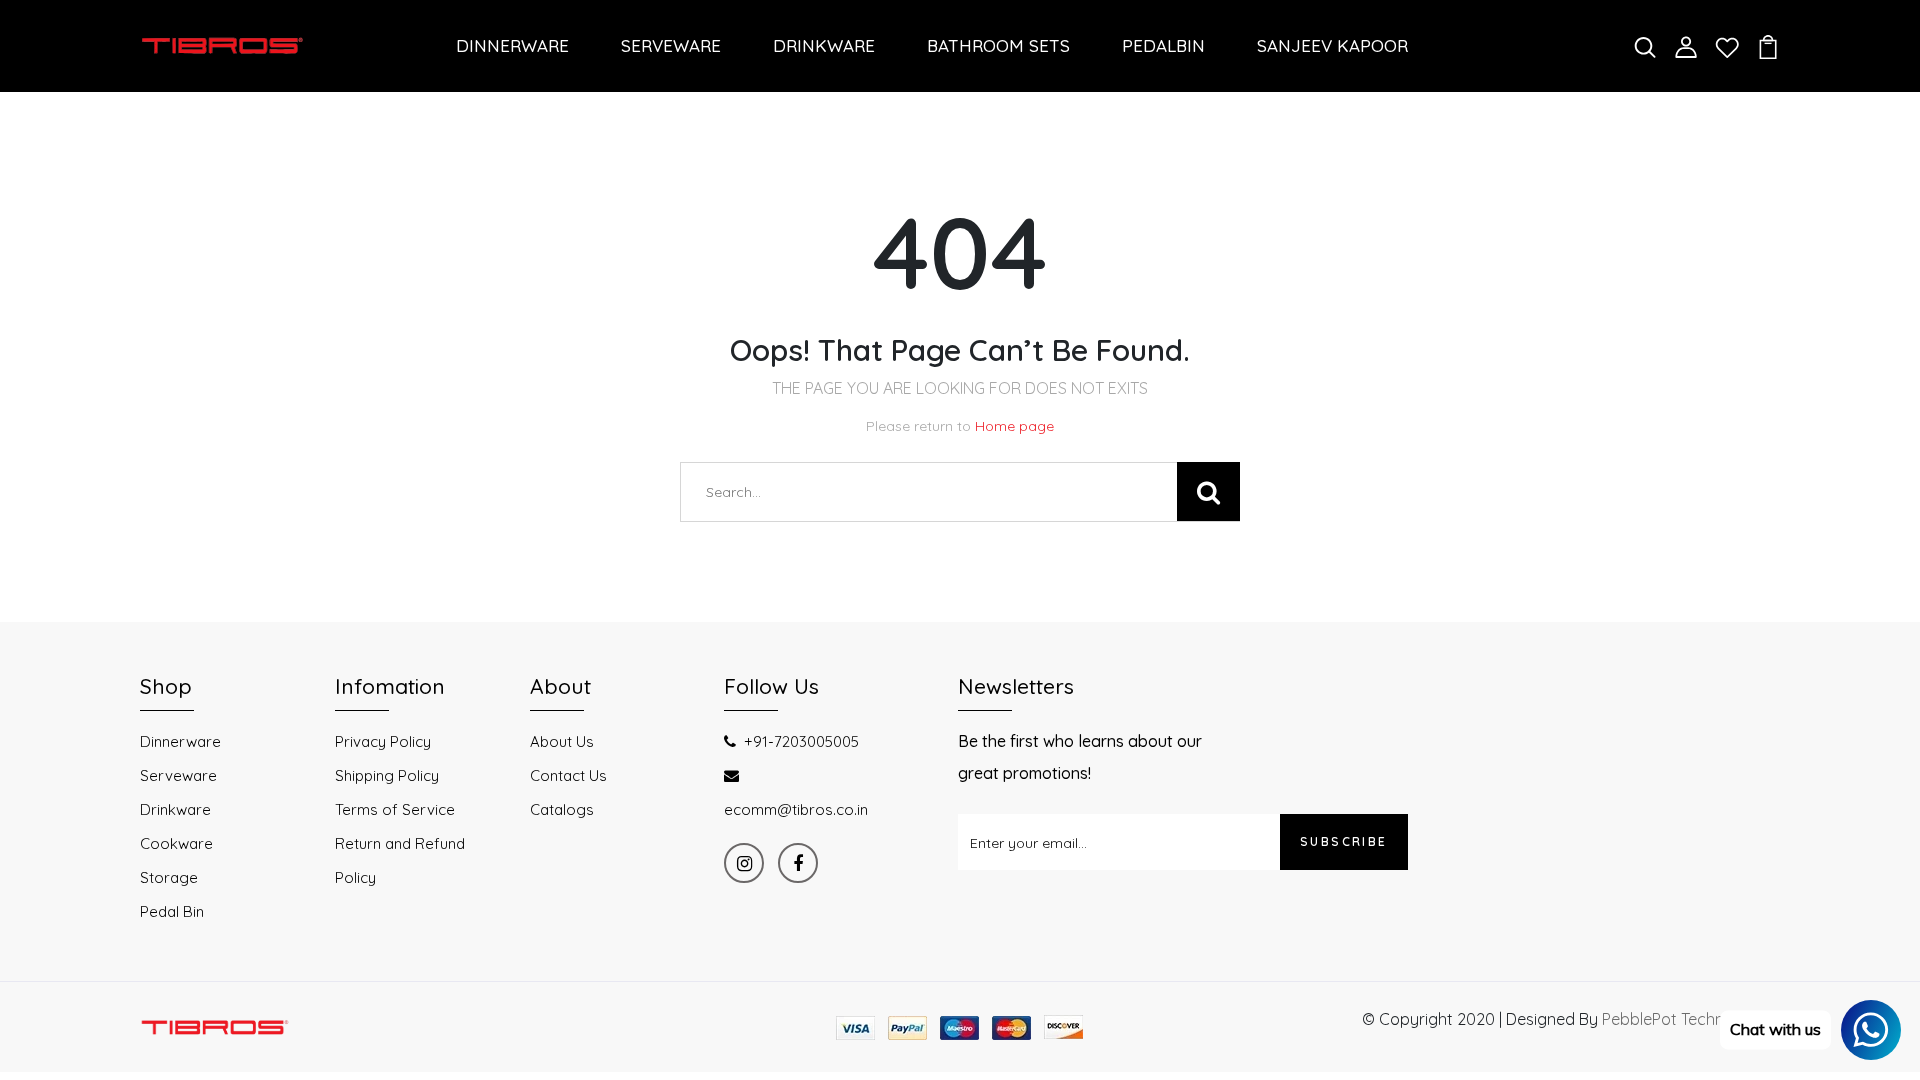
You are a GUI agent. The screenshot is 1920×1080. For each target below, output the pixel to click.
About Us (562, 741)
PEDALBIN (1163, 45)
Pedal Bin (172, 911)
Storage (169, 877)
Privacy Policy (383, 741)
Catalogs (562, 809)
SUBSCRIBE (1344, 841)
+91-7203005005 (801, 741)
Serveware (178, 775)
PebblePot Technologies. (1691, 1019)
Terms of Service (395, 809)
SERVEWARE (671, 45)
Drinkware (175, 809)
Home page (1014, 426)
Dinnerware (180, 741)
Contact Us (568, 775)
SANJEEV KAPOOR (1332, 45)
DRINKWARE (824, 45)
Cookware (176, 843)
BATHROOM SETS (998, 45)
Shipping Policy (387, 775)
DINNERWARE (512, 45)
